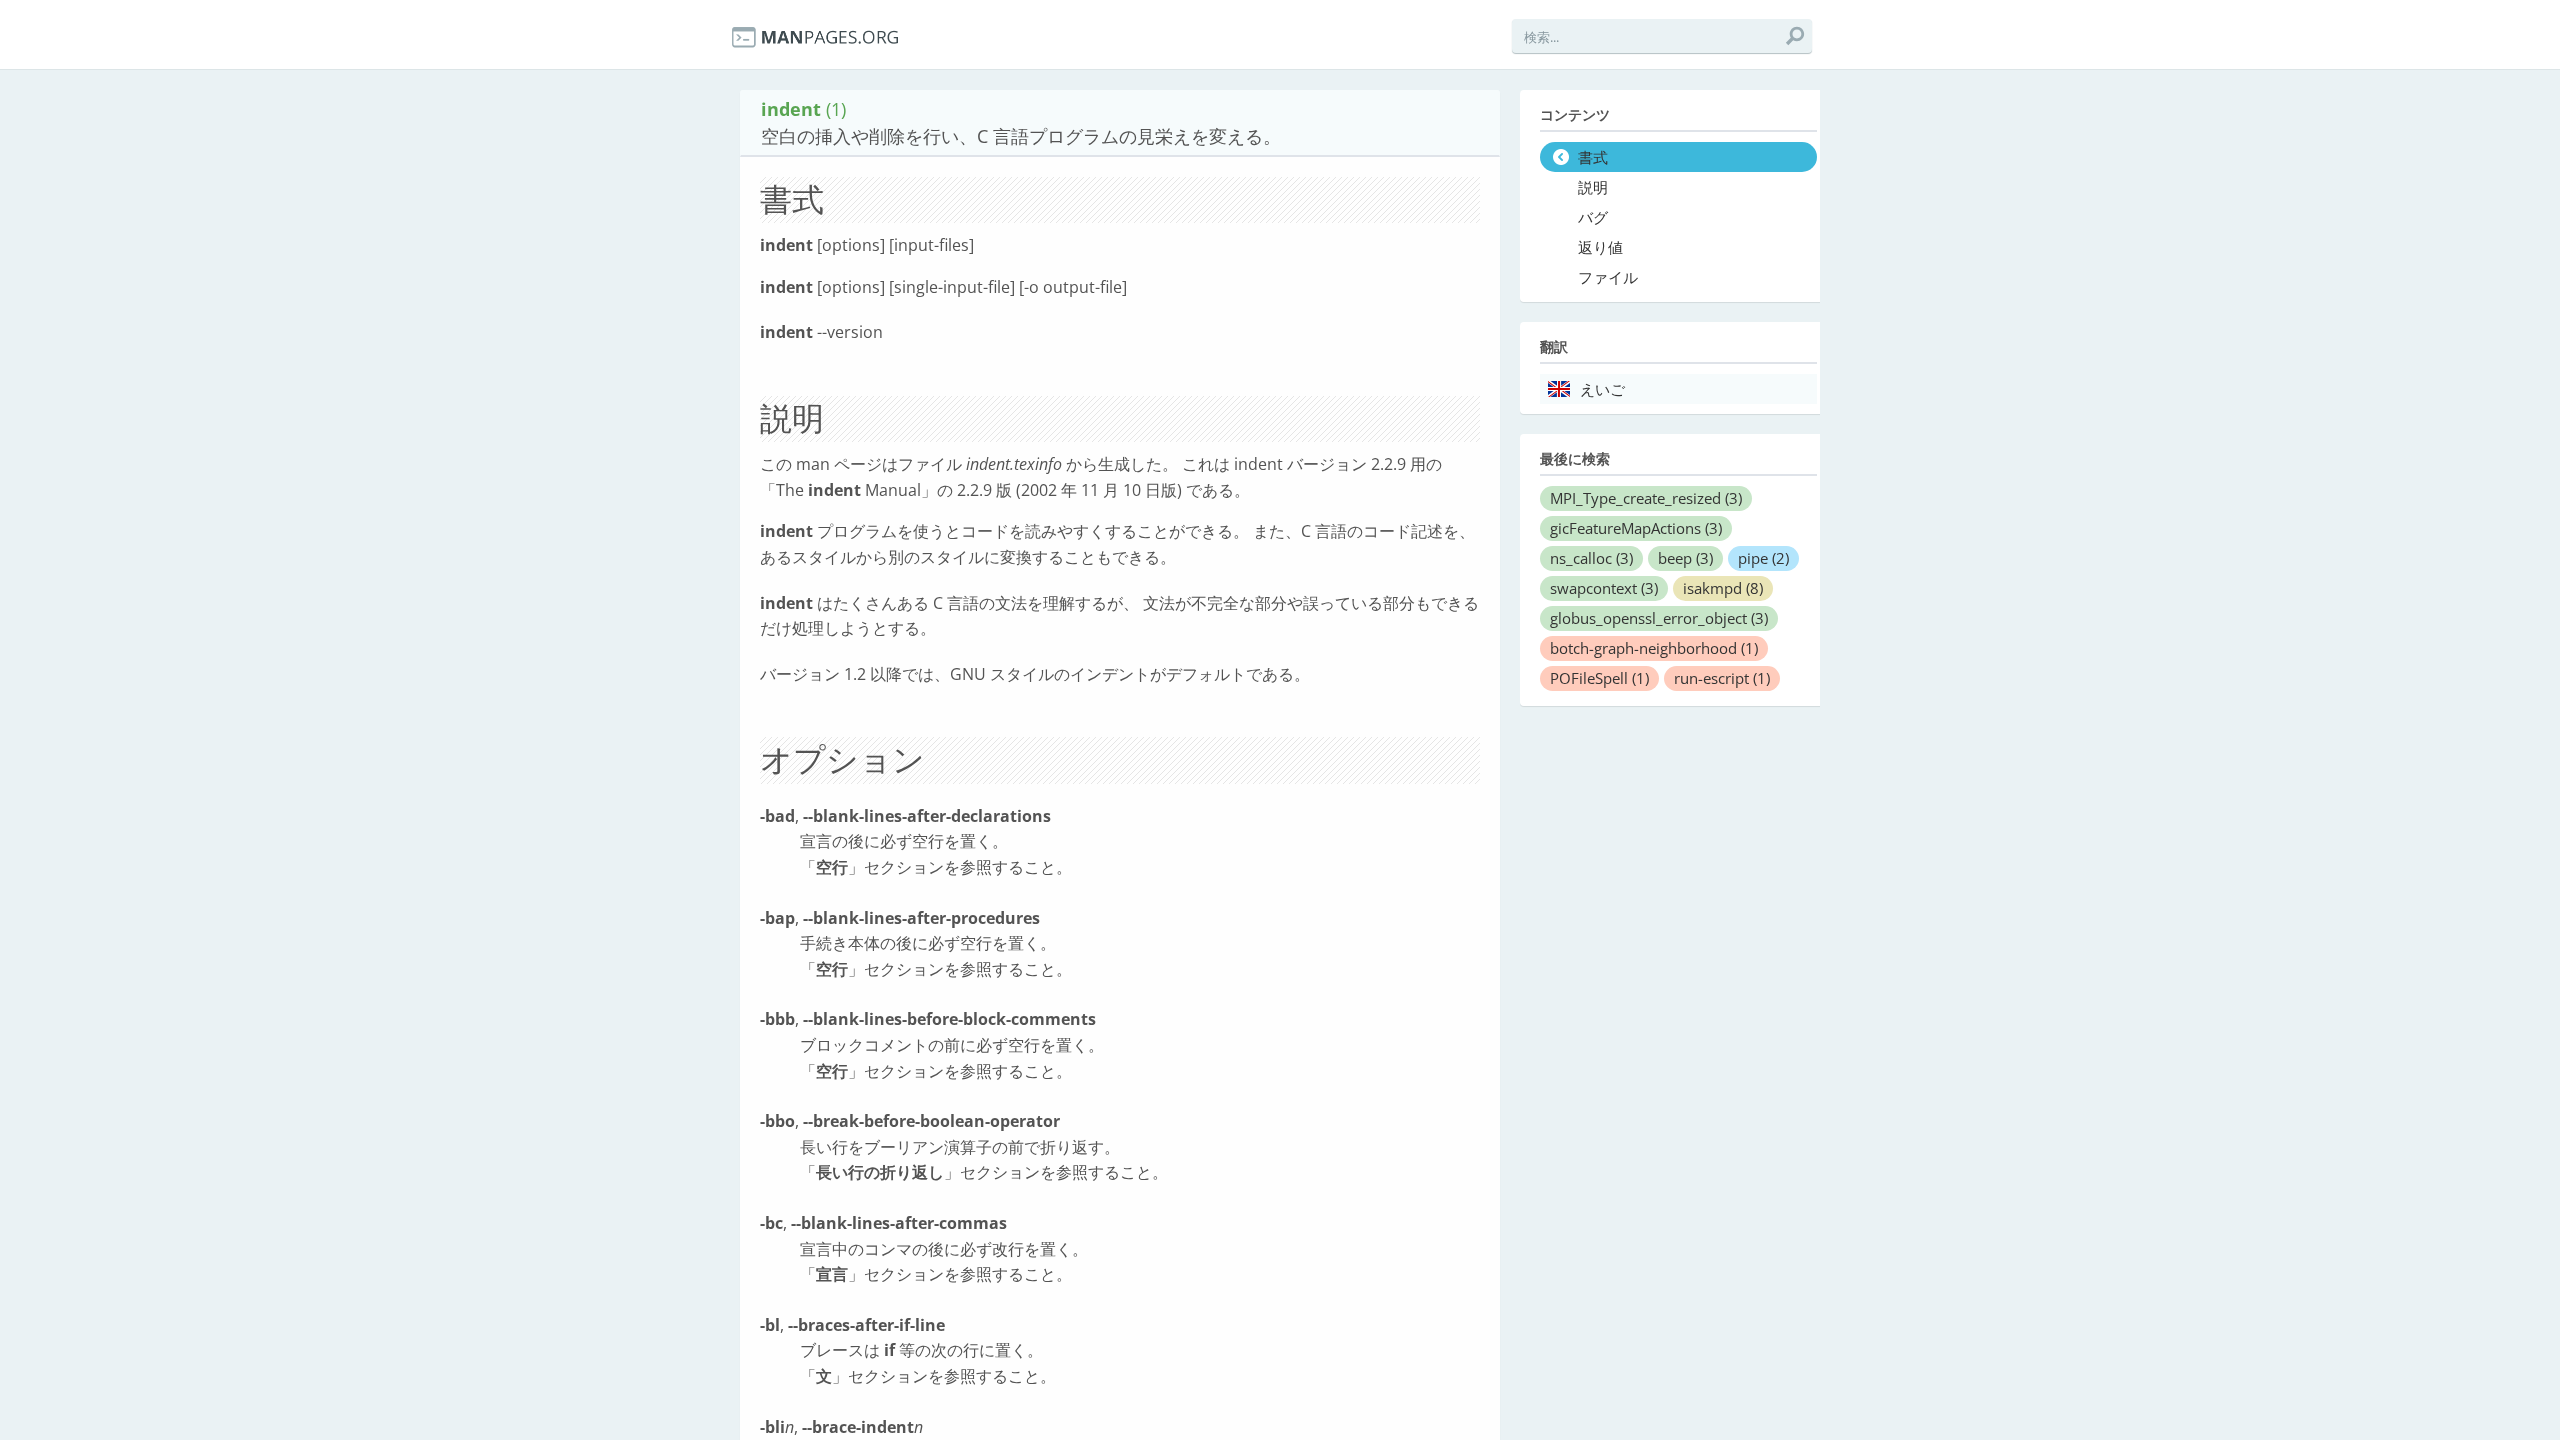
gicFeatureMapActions (1636, 528)
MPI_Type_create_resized (1646, 498)
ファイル (1608, 278)
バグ (1593, 218)
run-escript (1722, 678)
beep (1685, 558)
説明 (1593, 188)
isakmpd (1723, 588)
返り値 (1600, 248)
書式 (1593, 158)
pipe (1763, 558)
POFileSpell (1599, 678)
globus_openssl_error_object (1659, 618)
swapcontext (1604, 588)
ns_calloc (1591, 558)
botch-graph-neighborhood (1654, 648)
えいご (1602, 390)
